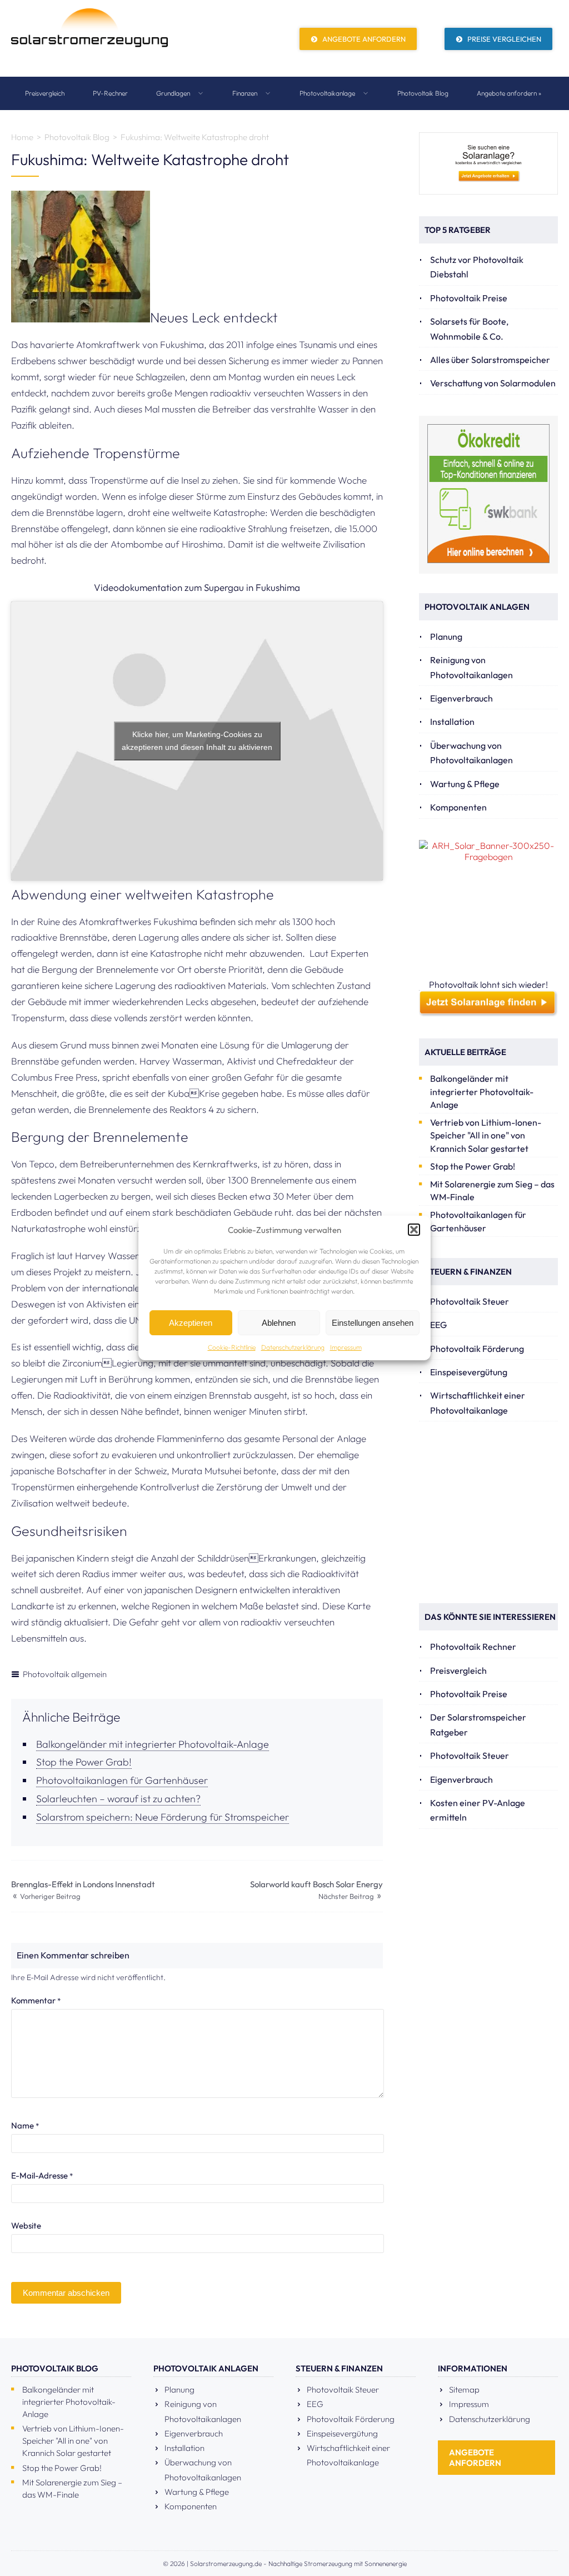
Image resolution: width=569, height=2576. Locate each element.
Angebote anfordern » (509, 93)
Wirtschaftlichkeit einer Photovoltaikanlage (478, 1403)
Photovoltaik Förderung (477, 1349)
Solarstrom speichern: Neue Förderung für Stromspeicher (163, 1817)
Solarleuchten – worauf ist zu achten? (118, 1799)
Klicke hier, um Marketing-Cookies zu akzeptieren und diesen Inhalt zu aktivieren (197, 741)
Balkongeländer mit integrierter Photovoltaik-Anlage (153, 1744)
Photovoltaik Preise (469, 298)
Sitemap (464, 2389)
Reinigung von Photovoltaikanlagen (471, 667)
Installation (452, 722)
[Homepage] (89, 38)
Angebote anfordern (363, 39)
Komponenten (458, 807)
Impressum (346, 1347)
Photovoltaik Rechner (473, 1647)
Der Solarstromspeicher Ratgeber (478, 1724)
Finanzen (246, 93)
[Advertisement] (494, 1512)
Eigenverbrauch (461, 698)
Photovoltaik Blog (423, 93)
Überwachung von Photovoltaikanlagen (471, 753)
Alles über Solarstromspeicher (490, 360)
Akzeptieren (191, 1323)
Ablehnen (279, 1323)
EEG (438, 1325)
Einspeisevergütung (469, 1372)
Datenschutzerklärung (293, 1347)
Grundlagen (174, 93)
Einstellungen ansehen (373, 1323)
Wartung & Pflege (465, 784)
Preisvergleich (45, 93)
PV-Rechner (110, 93)
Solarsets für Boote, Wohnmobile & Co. (469, 329)
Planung (446, 636)
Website (26, 2226)
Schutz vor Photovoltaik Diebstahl (477, 267)
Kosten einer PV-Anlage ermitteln (478, 1810)
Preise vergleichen (503, 39)
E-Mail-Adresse (42, 2175)
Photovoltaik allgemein (65, 1674)
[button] (414, 1230)
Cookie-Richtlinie (232, 1347)
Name (25, 2125)
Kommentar (36, 2000)
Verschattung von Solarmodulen (493, 383)
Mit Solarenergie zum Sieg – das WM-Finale (492, 1190)
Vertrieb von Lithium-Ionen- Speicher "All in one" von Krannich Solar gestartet (486, 1135)
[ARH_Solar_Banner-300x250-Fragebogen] (488, 909)
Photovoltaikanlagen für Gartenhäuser (122, 1780)
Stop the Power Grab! (84, 1762)
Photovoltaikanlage (328, 93)
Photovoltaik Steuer (470, 1301)
